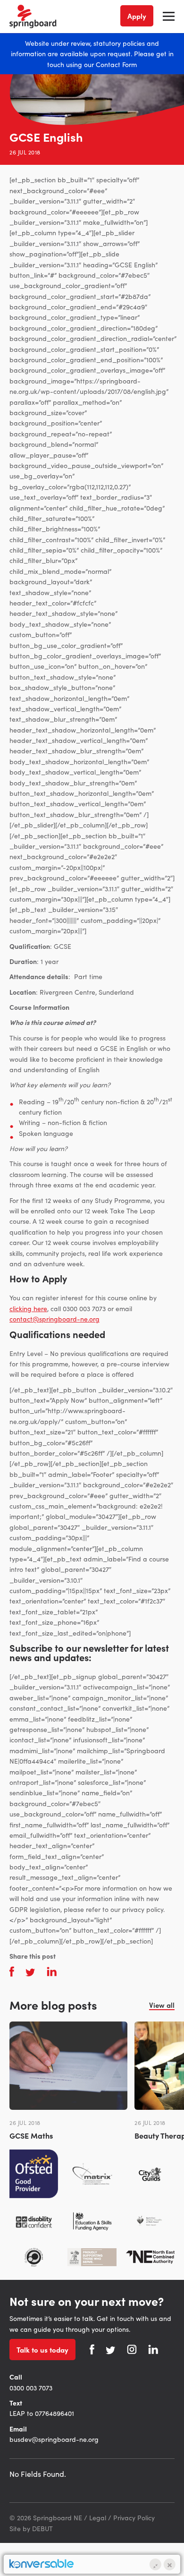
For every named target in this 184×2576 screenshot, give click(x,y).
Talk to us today (42, 2350)
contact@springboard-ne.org (54, 1319)
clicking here (28, 1308)
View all (162, 2005)
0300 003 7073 (31, 2388)
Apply (137, 16)
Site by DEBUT (31, 2528)
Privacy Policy (134, 2517)
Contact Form (116, 64)
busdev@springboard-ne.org (54, 2439)
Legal (98, 2517)
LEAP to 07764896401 (42, 2413)
